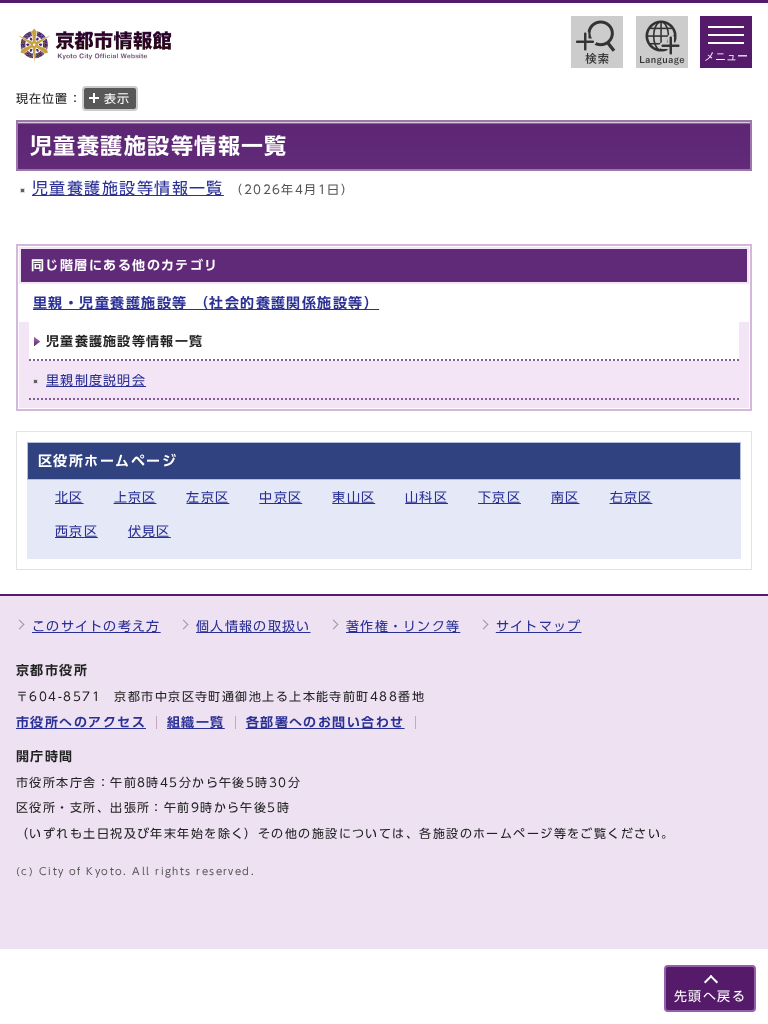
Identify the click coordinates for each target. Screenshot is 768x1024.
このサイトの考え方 (96, 626)
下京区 (499, 497)
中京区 (280, 497)
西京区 (76, 531)
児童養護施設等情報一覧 (128, 188)
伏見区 (149, 531)
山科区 (426, 497)
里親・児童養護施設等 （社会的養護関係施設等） (206, 302)
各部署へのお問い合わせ (325, 722)
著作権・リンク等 (403, 626)
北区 (69, 497)
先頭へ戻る (710, 996)
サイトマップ (539, 626)
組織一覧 (196, 722)
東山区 (353, 497)
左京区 (207, 497)
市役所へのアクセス (81, 722)
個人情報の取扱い (253, 626)
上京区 (135, 497)
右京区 (631, 497)
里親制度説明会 (96, 380)
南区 (565, 497)
